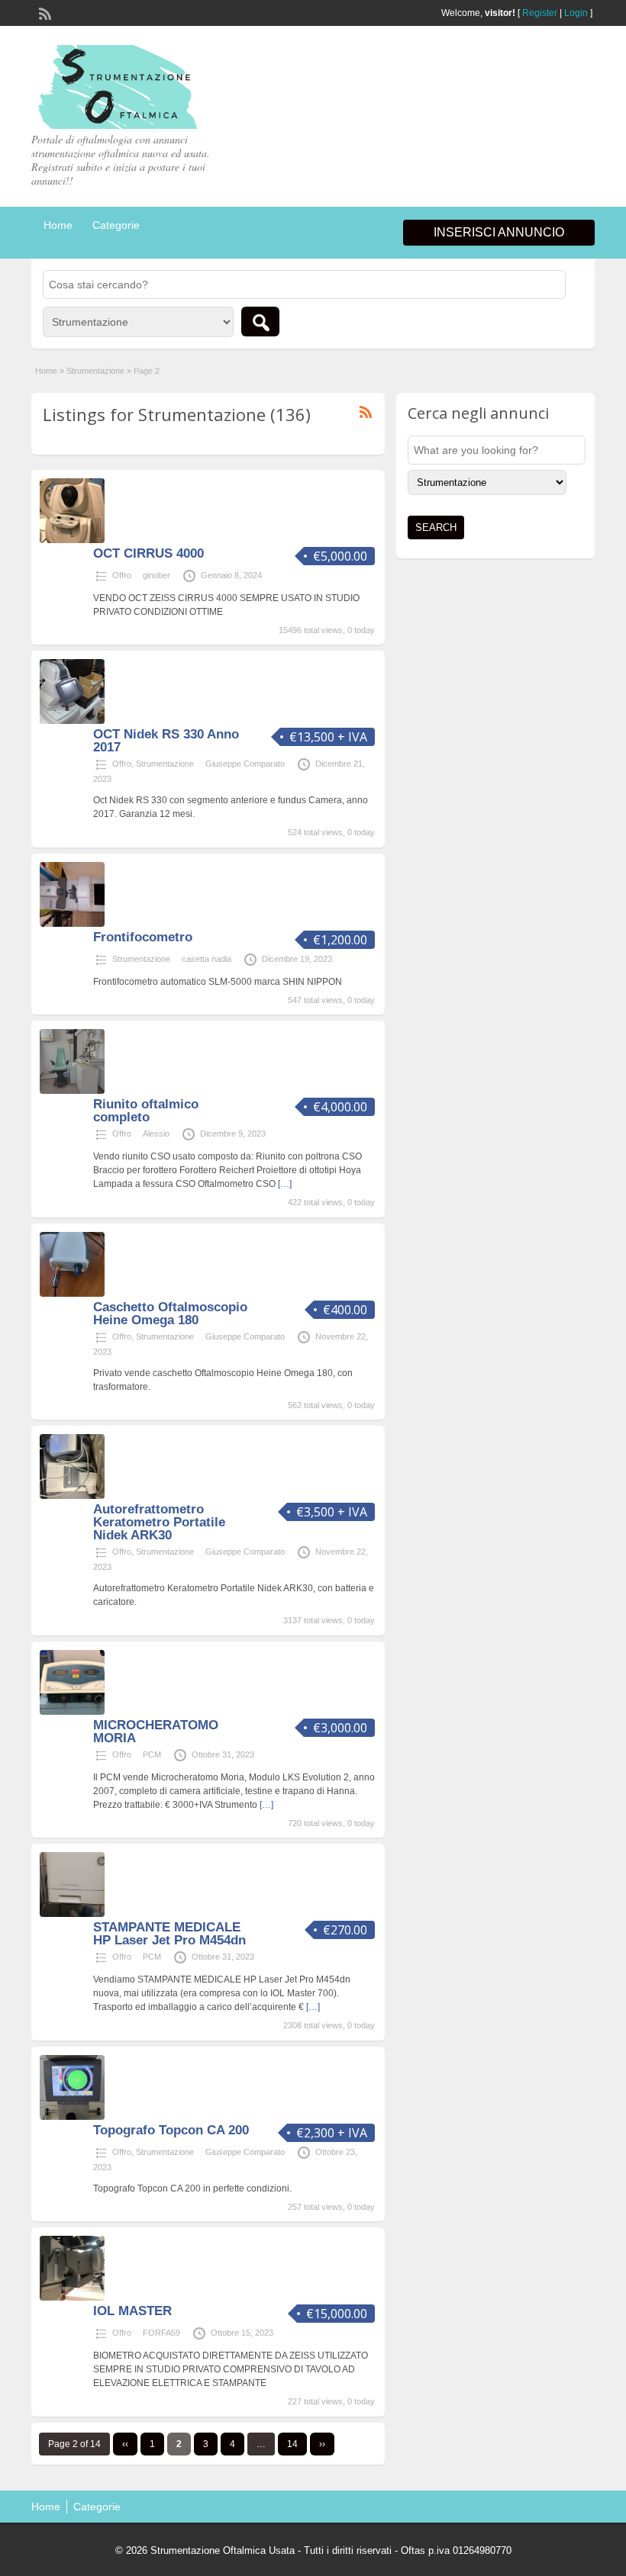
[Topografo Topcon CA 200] (72, 2117)
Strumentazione (95, 371)
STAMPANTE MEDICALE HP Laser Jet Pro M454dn (169, 1934)
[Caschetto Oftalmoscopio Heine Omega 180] (72, 1294)
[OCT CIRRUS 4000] (72, 540)
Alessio (156, 1134)
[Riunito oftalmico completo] (72, 1091)
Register (540, 13)
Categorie (116, 225)
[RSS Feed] (44, 12)
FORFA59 (161, 2333)
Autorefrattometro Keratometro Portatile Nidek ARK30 (159, 1522)
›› (322, 2444)
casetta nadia (207, 959)
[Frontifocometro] (72, 924)
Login (576, 13)
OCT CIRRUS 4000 (148, 553)
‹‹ (125, 2444)
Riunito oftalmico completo (146, 1111)
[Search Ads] (260, 322)
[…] (285, 1184)
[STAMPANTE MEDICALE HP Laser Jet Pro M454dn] (72, 1914)
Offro (122, 575)
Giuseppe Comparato (245, 764)
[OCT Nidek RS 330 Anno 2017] (72, 721)
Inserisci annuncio (499, 232)
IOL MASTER (132, 2311)
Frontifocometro (143, 937)
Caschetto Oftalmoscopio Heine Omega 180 (170, 1314)
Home (58, 225)
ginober (156, 575)
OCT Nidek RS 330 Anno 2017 (166, 741)
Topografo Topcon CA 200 (171, 2130)
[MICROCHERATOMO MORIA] (72, 1712)
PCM (152, 1754)
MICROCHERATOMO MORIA (156, 1732)
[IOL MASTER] (72, 2298)
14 (292, 2444)
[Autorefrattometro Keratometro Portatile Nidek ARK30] (72, 1496)
